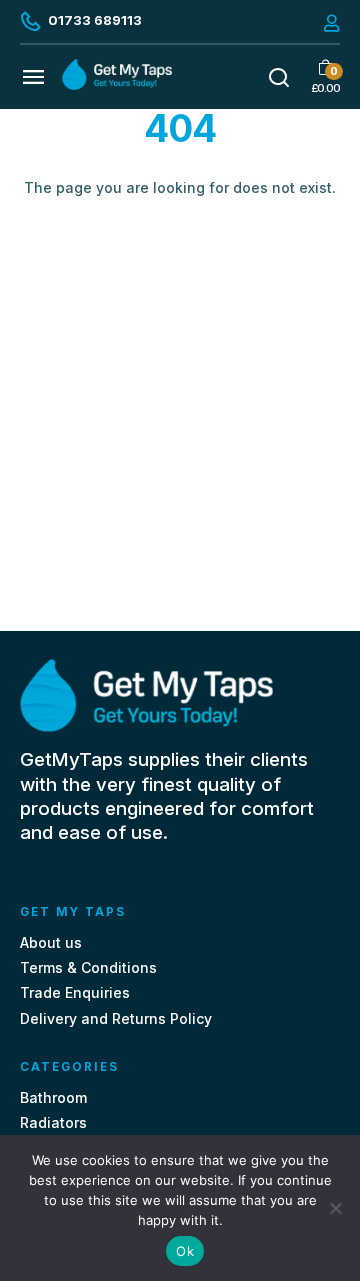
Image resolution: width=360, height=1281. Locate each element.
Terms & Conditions (88, 967)
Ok (185, 1251)
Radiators (53, 1122)
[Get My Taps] (117, 84)
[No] (335, 1208)
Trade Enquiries (75, 992)
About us (51, 942)
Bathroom (53, 1097)
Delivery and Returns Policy (116, 1018)
